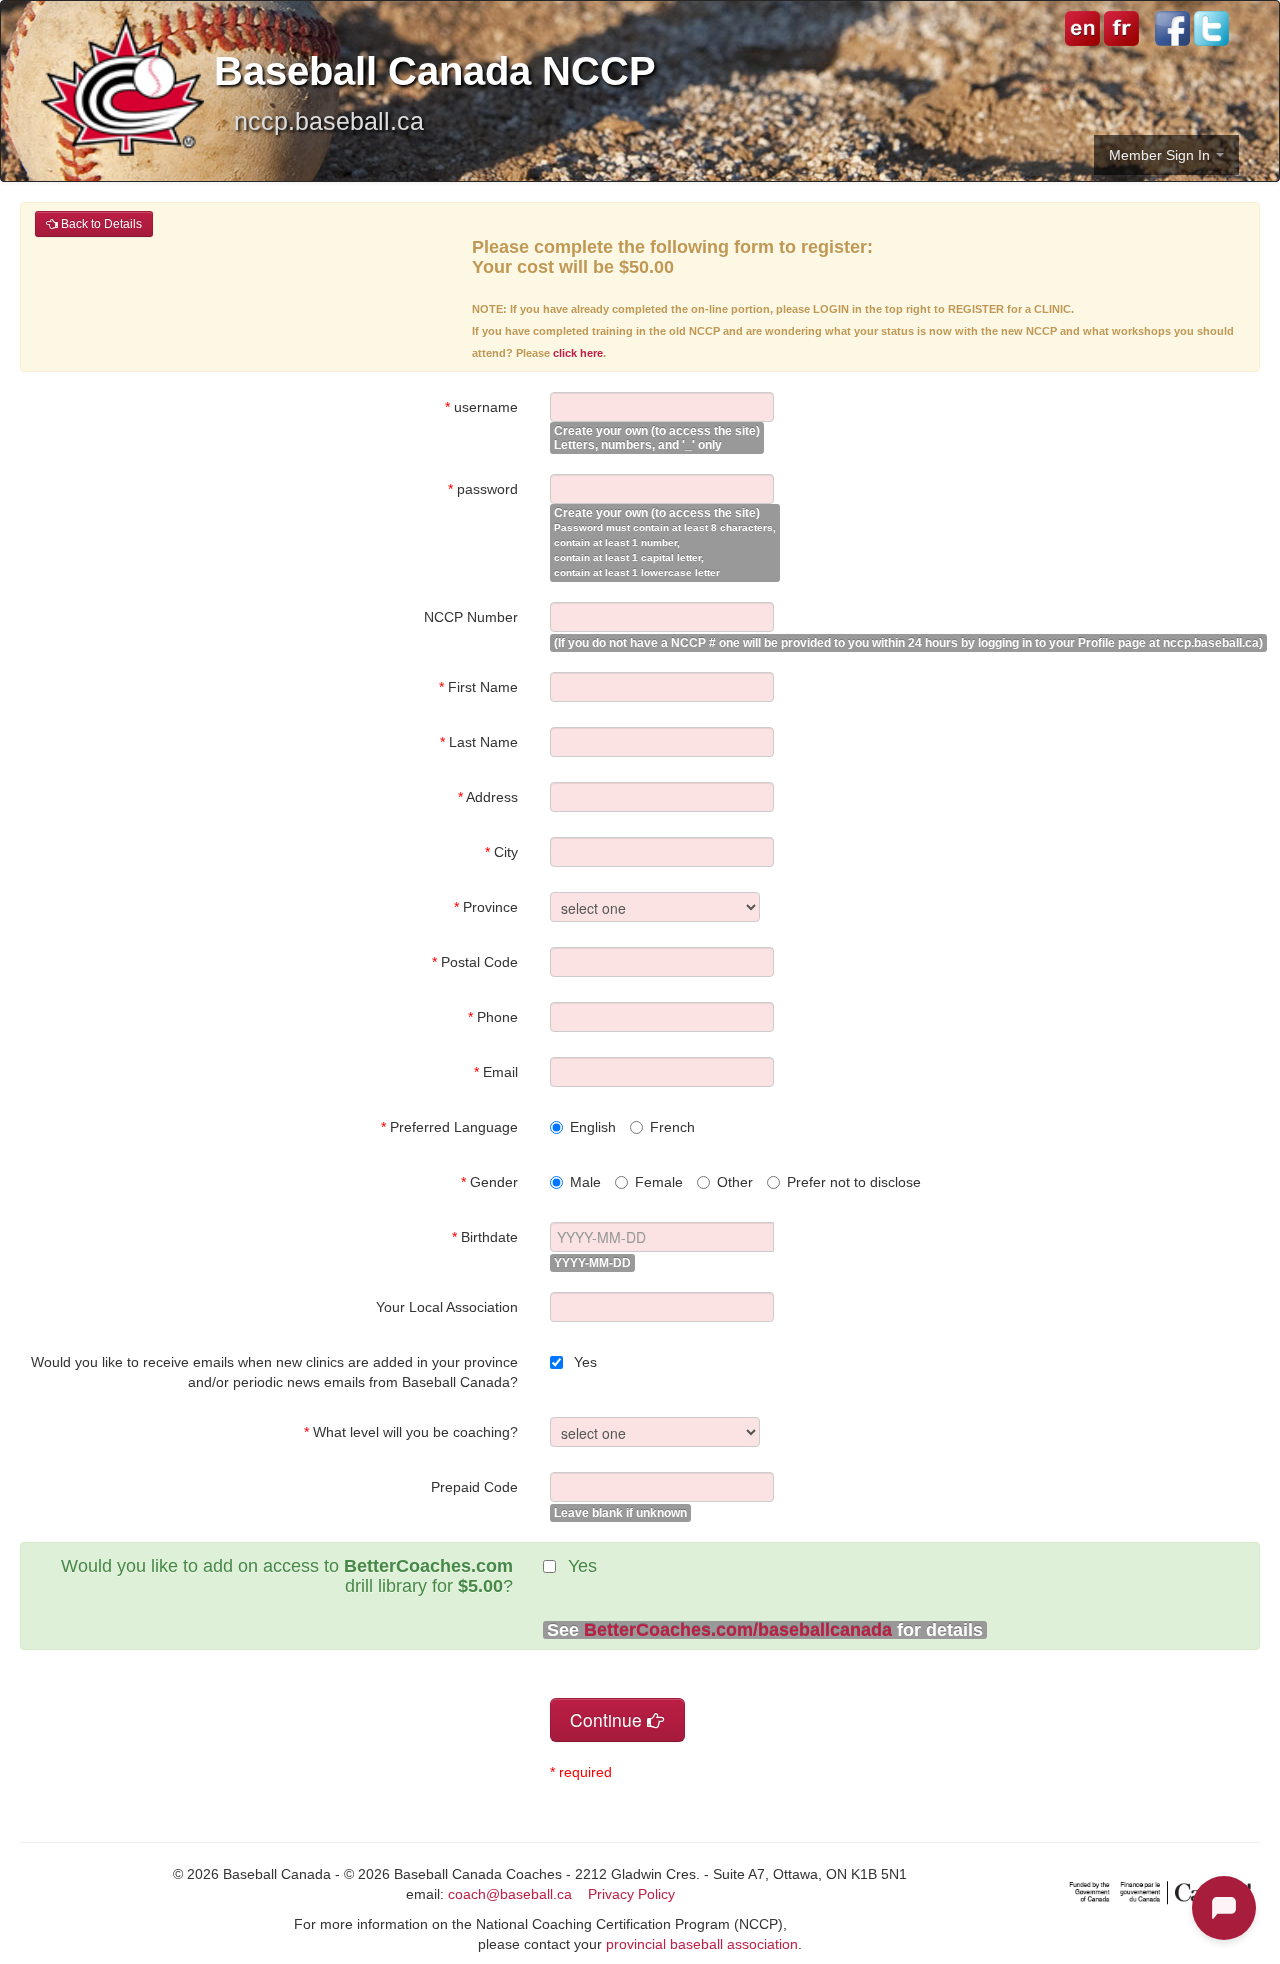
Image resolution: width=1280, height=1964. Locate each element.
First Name (478, 687)
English (593, 1127)
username (481, 407)
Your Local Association (447, 1307)
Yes (583, 1362)
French (672, 1127)
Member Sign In (1161, 155)
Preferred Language (449, 1127)
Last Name (479, 742)
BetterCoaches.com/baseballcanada (738, 1630)
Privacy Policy (631, 1894)
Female (659, 1182)
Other (735, 1182)
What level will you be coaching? (411, 1432)
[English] (1082, 27)
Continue (608, 1719)
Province (486, 907)
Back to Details (100, 224)
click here (578, 353)
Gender (489, 1182)
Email (496, 1072)
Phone (493, 1017)
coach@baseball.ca (510, 1894)
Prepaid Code (474, 1487)
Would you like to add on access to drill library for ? (287, 1576)
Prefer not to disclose (854, 1182)
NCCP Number (471, 617)
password (483, 489)
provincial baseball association (702, 1944)
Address (488, 797)
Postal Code (475, 962)
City (501, 852)
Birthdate (485, 1237)
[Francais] (1119, 27)
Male (585, 1182)
